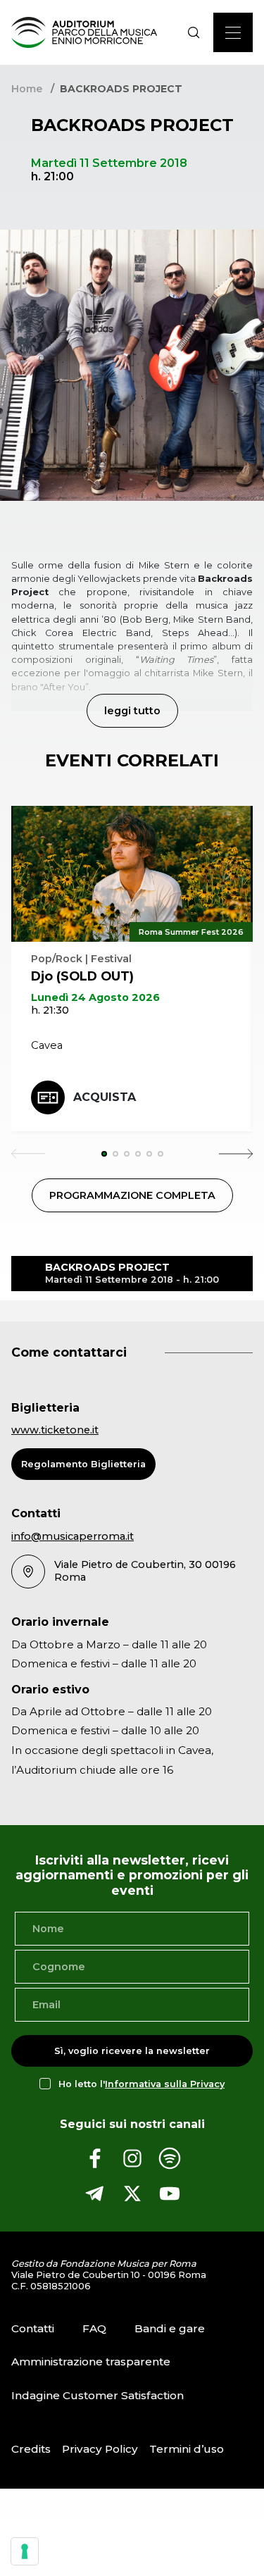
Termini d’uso (187, 2449)
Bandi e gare (170, 2328)
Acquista (105, 1097)
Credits (31, 2449)
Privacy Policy (100, 2449)
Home (27, 89)
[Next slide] (236, 1154)
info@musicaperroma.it (73, 1536)
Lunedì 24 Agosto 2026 (95, 997)
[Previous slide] (28, 1154)
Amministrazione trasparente (91, 2362)
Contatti (33, 2328)
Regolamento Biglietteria (83, 1464)
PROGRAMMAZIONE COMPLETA (132, 1195)
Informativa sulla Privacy (165, 2084)
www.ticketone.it (55, 1430)
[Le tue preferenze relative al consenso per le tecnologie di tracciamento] (25, 2551)
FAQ (94, 2328)
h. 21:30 (50, 1010)
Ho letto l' (142, 2084)
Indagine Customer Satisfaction (98, 2395)
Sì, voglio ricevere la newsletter (132, 2051)
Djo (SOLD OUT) (82, 976)
